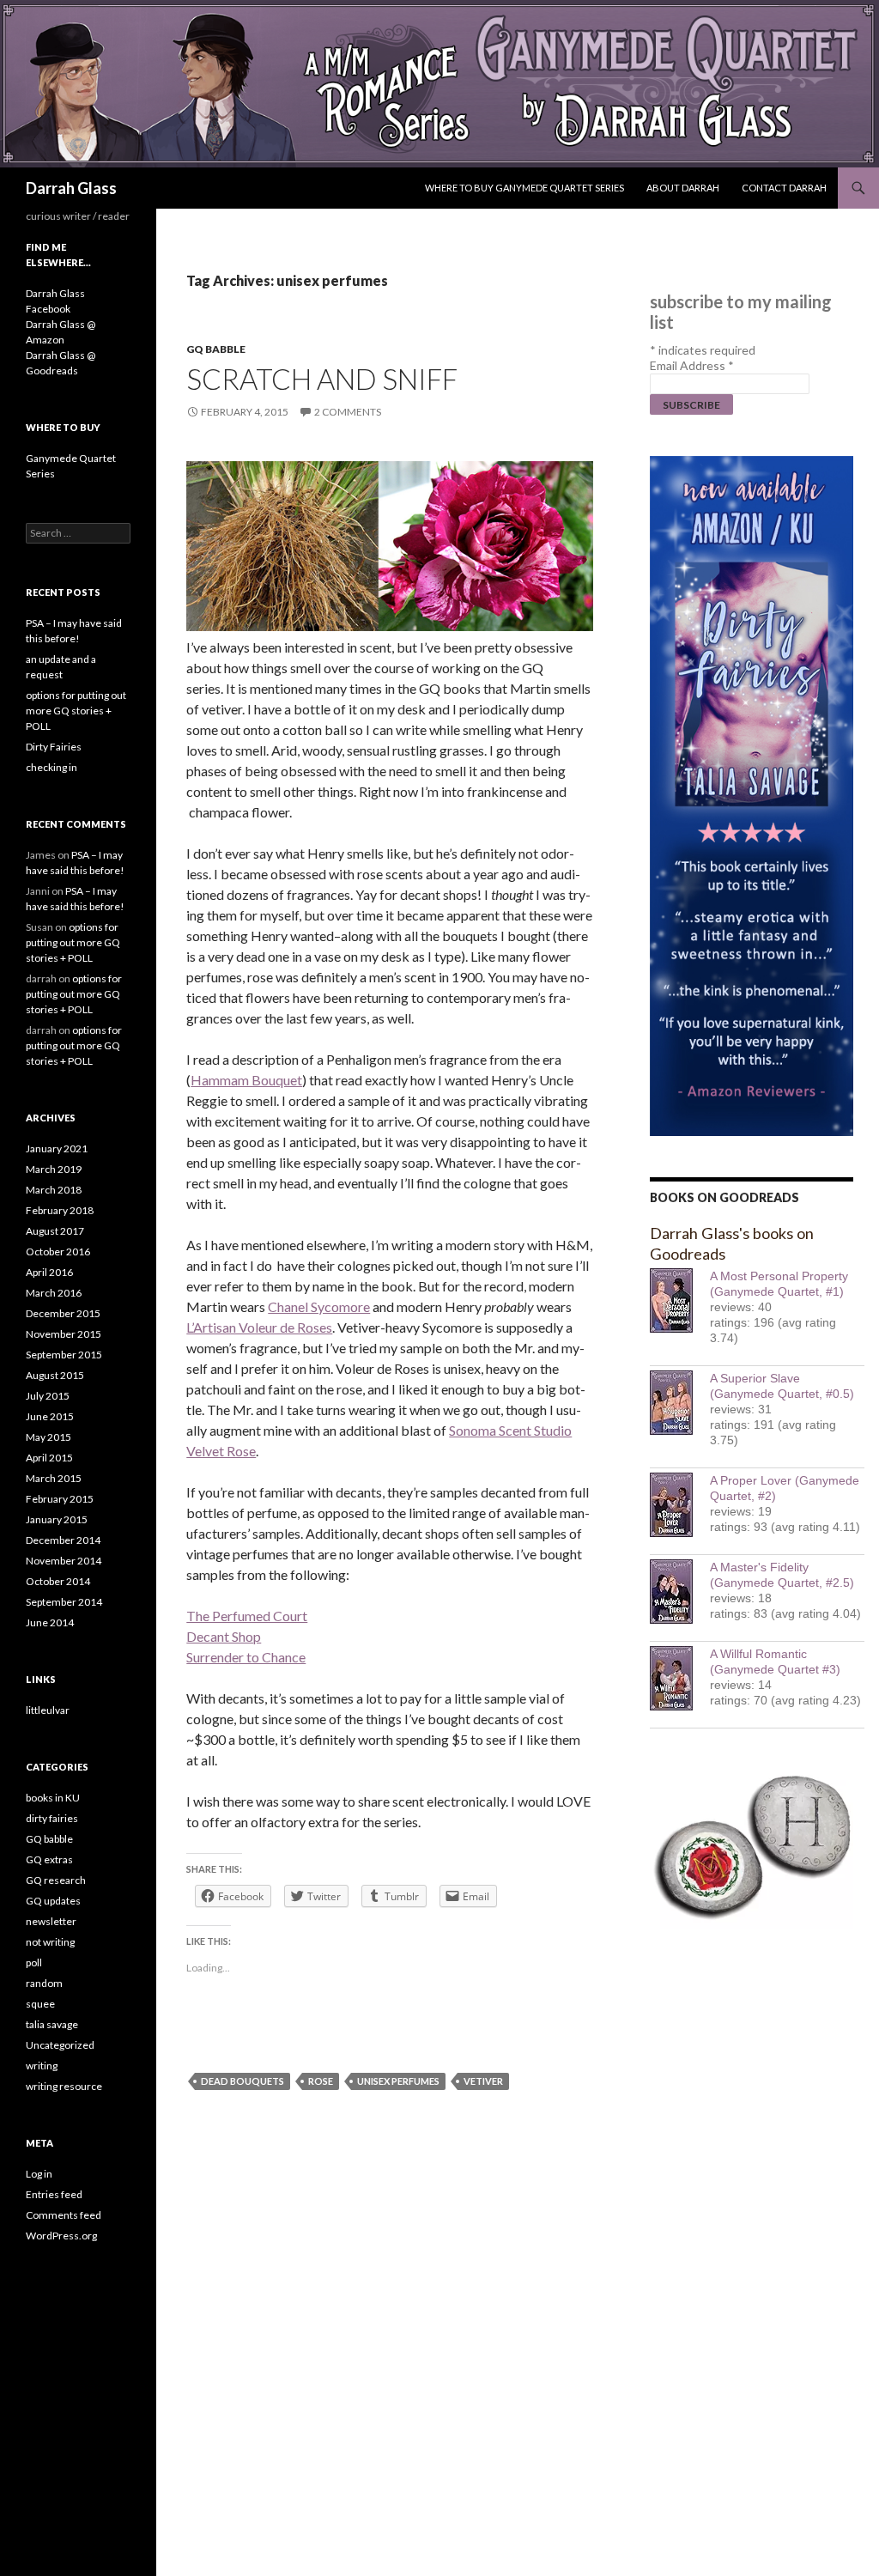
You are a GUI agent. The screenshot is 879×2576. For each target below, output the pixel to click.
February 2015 (60, 1499)
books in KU (53, 1798)
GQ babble (216, 349)
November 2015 (64, 1334)
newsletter (51, 1921)
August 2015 (55, 1375)
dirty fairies (52, 1818)
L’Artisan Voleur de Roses (259, 1327)
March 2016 (54, 1293)
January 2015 (57, 1519)
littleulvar (48, 1710)
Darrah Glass (71, 188)
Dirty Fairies (54, 747)
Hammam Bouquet (246, 1080)
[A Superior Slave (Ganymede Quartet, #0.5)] (680, 1403)
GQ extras (49, 1859)
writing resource (64, 2086)
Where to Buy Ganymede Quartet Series (524, 188)
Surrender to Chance (246, 1657)
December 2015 (63, 1313)
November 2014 (64, 1561)
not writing (50, 1942)
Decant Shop (224, 1636)
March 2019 (54, 1169)
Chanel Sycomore (319, 1306)
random (44, 1983)
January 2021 (57, 1148)
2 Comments (348, 412)
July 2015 (48, 1396)
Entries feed (54, 2194)
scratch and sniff (322, 379)
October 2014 (58, 1581)
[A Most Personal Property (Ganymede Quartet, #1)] (680, 1300)
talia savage (52, 2024)
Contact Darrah (784, 188)
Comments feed (64, 2215)
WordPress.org (61, 2236)
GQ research (56, 1880)
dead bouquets (242, 2081)
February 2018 (60, 1210)
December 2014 (63, 1540)
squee (40, 2004)
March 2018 (54, 1190)
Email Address (692, 365)
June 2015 (50, 1416)
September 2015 (64, 1355)
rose (321, 2081)
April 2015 (49, 1458)
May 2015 (48, 1437)
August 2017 (55, 1231)
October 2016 (58, 1252)
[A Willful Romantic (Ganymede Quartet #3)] (680, 1678)
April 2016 (49, 1272)
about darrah (683, 188)
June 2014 (50, 1622)
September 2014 (64, 1602)
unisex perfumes (398, 2081)
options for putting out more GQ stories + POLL (76, 711)
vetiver (483, 2081)
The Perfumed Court (247, 1616)
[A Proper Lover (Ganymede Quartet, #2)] (680, 1505)
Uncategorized (60, 2045)
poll (34, 1962)
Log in (39, 2174)
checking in (52, 767)
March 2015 (54, 1478)
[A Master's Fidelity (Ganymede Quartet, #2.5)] (680, 1592)
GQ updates (53, 1901)
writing (42, 2066)
